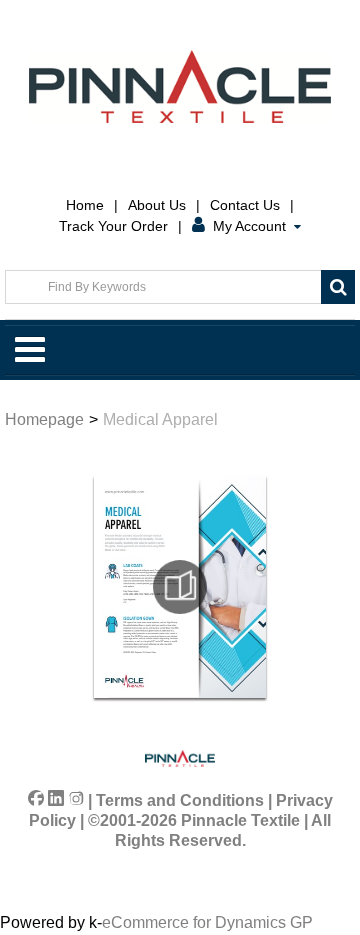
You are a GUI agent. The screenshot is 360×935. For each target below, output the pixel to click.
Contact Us (245, 205)
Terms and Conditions (180, 800)
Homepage (44, 419)
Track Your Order (113, 226)
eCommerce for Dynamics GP (207, 922)
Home (85, 205)
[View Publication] (180, 586)
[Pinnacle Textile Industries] (180, 86)
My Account (249, 226)
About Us (157, 205)
